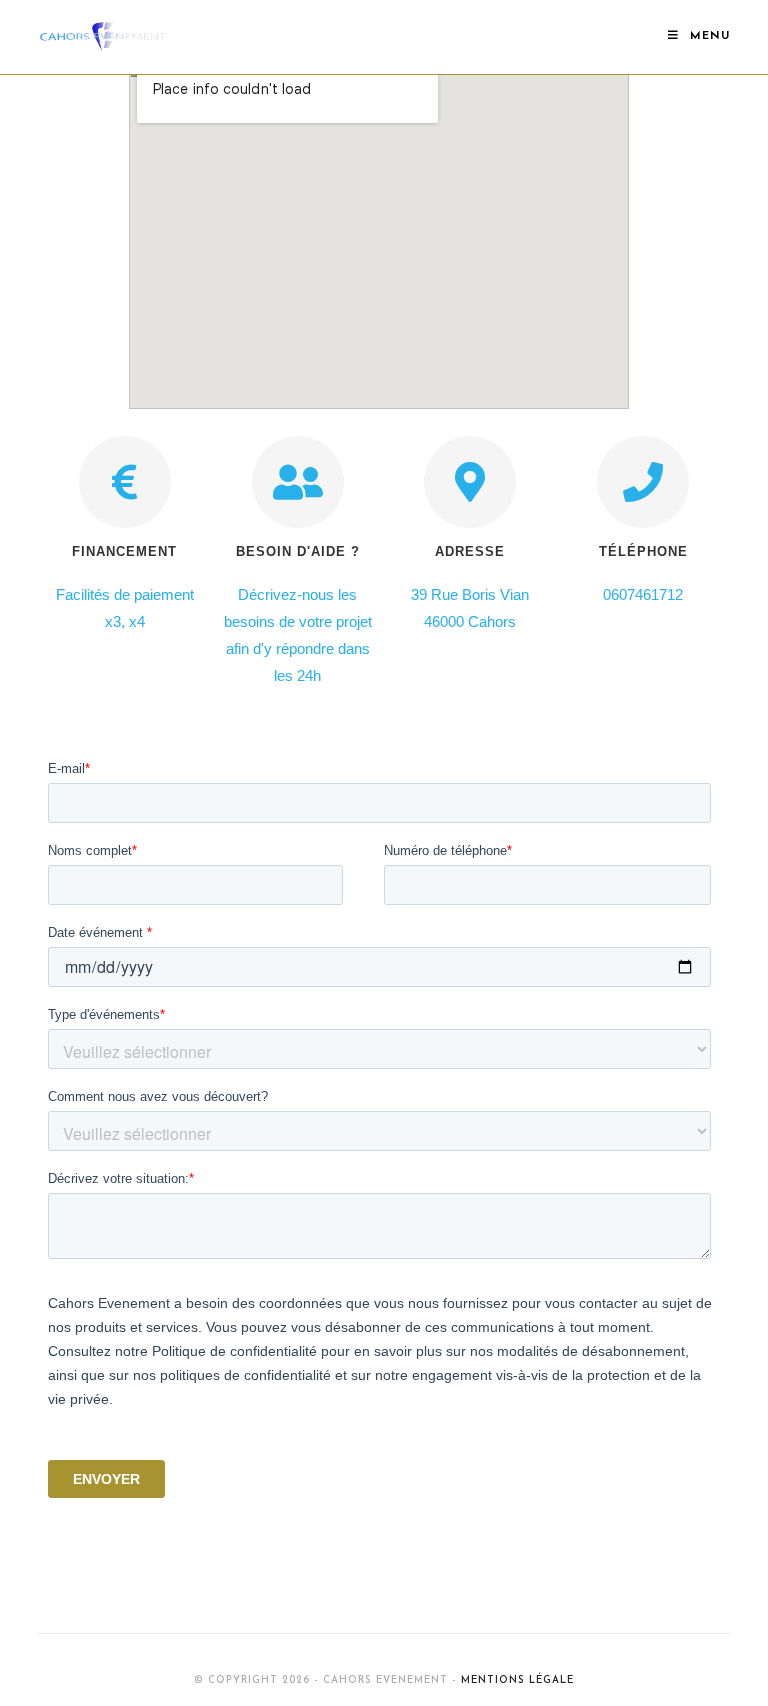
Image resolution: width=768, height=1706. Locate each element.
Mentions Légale (517, 1680)
